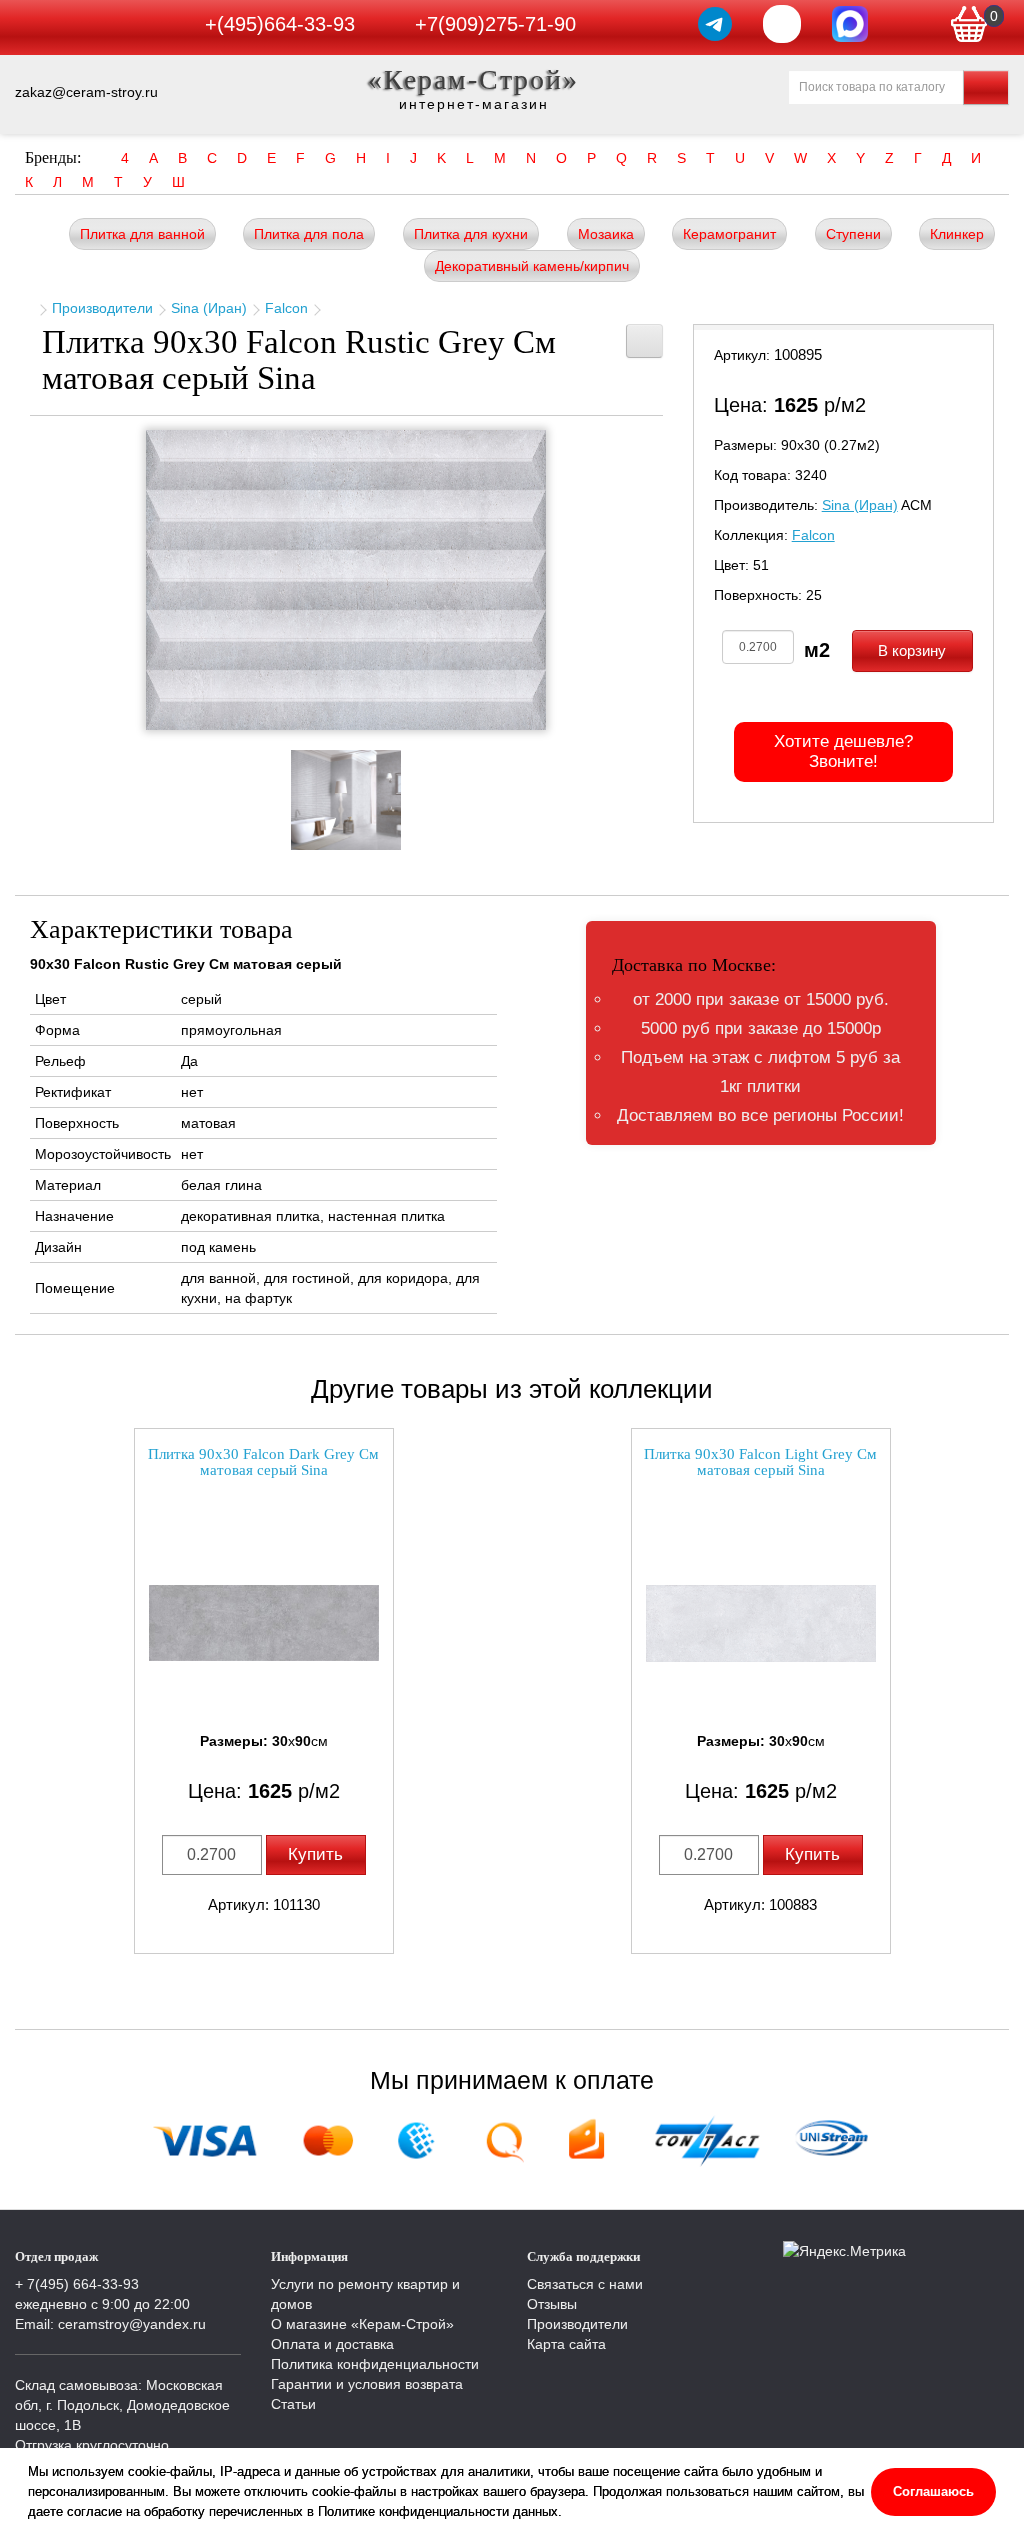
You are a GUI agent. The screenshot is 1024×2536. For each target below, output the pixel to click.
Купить (315, 1854)
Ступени (853, 234)
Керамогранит (729, 234)
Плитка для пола (309, 234)
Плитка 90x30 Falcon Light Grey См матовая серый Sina (760, 1462)
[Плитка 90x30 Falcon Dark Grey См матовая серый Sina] (264, 1623)
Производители (102, 308)
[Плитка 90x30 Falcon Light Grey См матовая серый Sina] (761, 1623)
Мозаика (606, 234)
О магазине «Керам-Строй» (362, 2324)
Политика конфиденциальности (375, 2364)
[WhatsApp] (782, 24)
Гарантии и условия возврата (367, 2384)
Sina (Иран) (209, 308)
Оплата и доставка (332, 2344)
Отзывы (552, 2304)
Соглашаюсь (933, 2491)
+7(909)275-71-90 (495, 24)
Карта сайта (566, 2344)
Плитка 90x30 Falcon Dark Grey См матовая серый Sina (263, 1462)
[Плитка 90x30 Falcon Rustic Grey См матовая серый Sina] (346, 580)
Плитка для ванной (142, 234)
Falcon (286, 308)
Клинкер (957, 234)
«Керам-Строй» (473, 79)
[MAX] (850, 24)
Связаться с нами (585, 2284)
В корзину (912, 650)
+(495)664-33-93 (280, 24)
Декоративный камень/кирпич (532, 266)
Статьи (293, 2404)
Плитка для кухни (471, 234)
